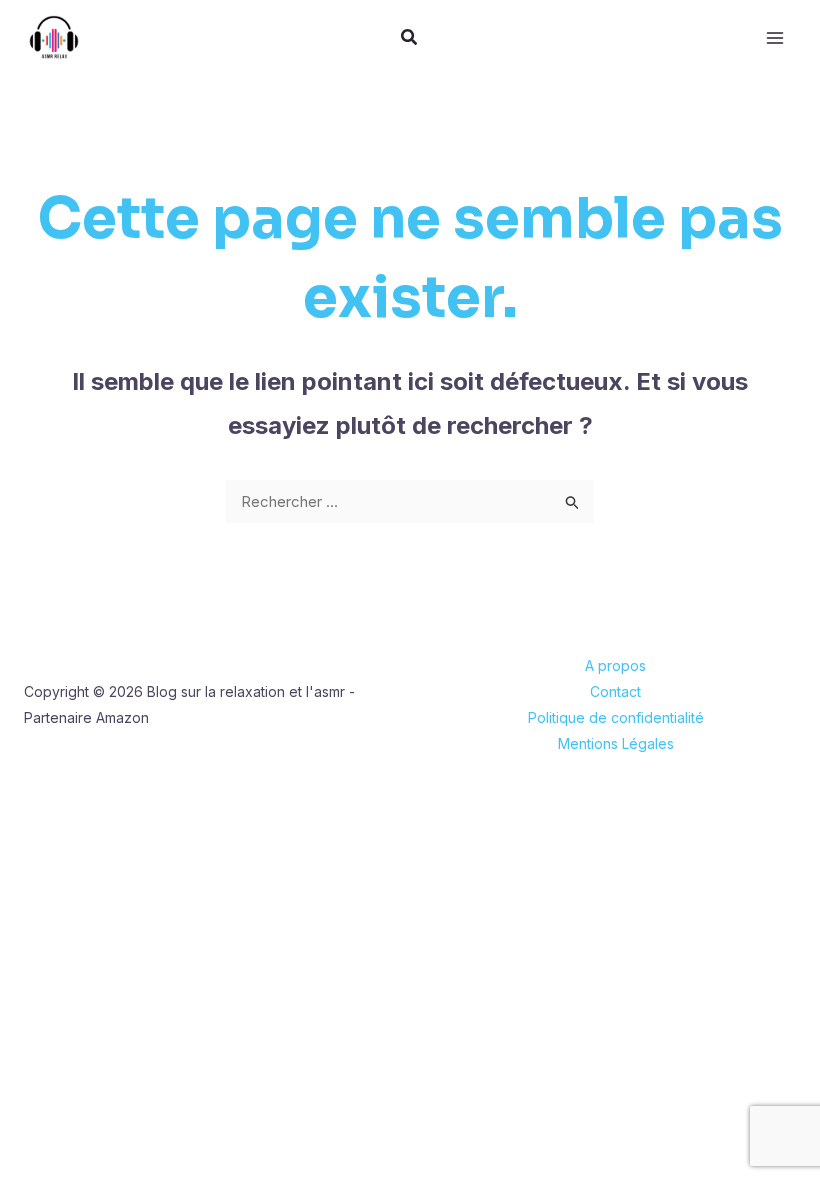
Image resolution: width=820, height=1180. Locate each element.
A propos (615, 665)
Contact (615, 691)
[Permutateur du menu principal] (775, 37)
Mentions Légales (616, 743)
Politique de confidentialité (616, 717)
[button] (410, 39)
